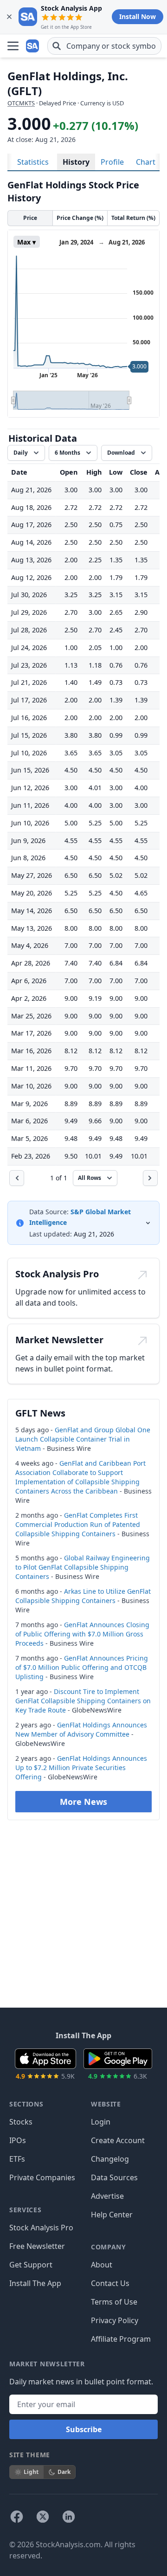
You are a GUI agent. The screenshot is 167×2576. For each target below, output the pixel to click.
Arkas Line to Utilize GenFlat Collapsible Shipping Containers (83, 1596)
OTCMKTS (21, 103)
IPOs (18, 2140)
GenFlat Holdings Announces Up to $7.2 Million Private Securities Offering (81, 1768)
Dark (64, 2472)
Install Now (138, 16)
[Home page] (33, 46)
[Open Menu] (13, 46)
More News (83, 1802)
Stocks (21, 2122)
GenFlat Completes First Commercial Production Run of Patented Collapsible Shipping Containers (78, 1524)
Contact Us (110, 2283)
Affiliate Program (121, 2339)
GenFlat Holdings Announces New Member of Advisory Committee (81, 1729)
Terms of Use (114, 2302)
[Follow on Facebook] (17, 2517)
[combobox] (104, 46)
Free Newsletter (37, 2246)
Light (31, 2472)
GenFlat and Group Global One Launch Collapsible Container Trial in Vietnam (83, 1439)
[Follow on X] (43, 2517)
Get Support (31, 2265)
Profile (112, 162)
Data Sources (114, 2177)
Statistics (33, 162)
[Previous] (17, 1178)
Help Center (112, 2215)
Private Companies (42, 2177)
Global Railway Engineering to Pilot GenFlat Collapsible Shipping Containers (83, 1567)
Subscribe (84, 2429)
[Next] (150, 1178)
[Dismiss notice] (9, 17)
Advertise (107, 2196)
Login (101, 2122)
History (76, 162)
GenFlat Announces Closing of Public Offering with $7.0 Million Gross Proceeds (82, 1634)
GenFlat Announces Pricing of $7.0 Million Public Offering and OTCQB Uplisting (82, 1667)
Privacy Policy (115, 2320)
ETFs (17, 2159)
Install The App (35, 2283)
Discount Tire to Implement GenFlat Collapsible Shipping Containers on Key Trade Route (83, 1701)
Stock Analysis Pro (41, 2228)
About (102, 2265)
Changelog (110, 2159)
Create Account (118, 2140)
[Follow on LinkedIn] (69, 2517)
